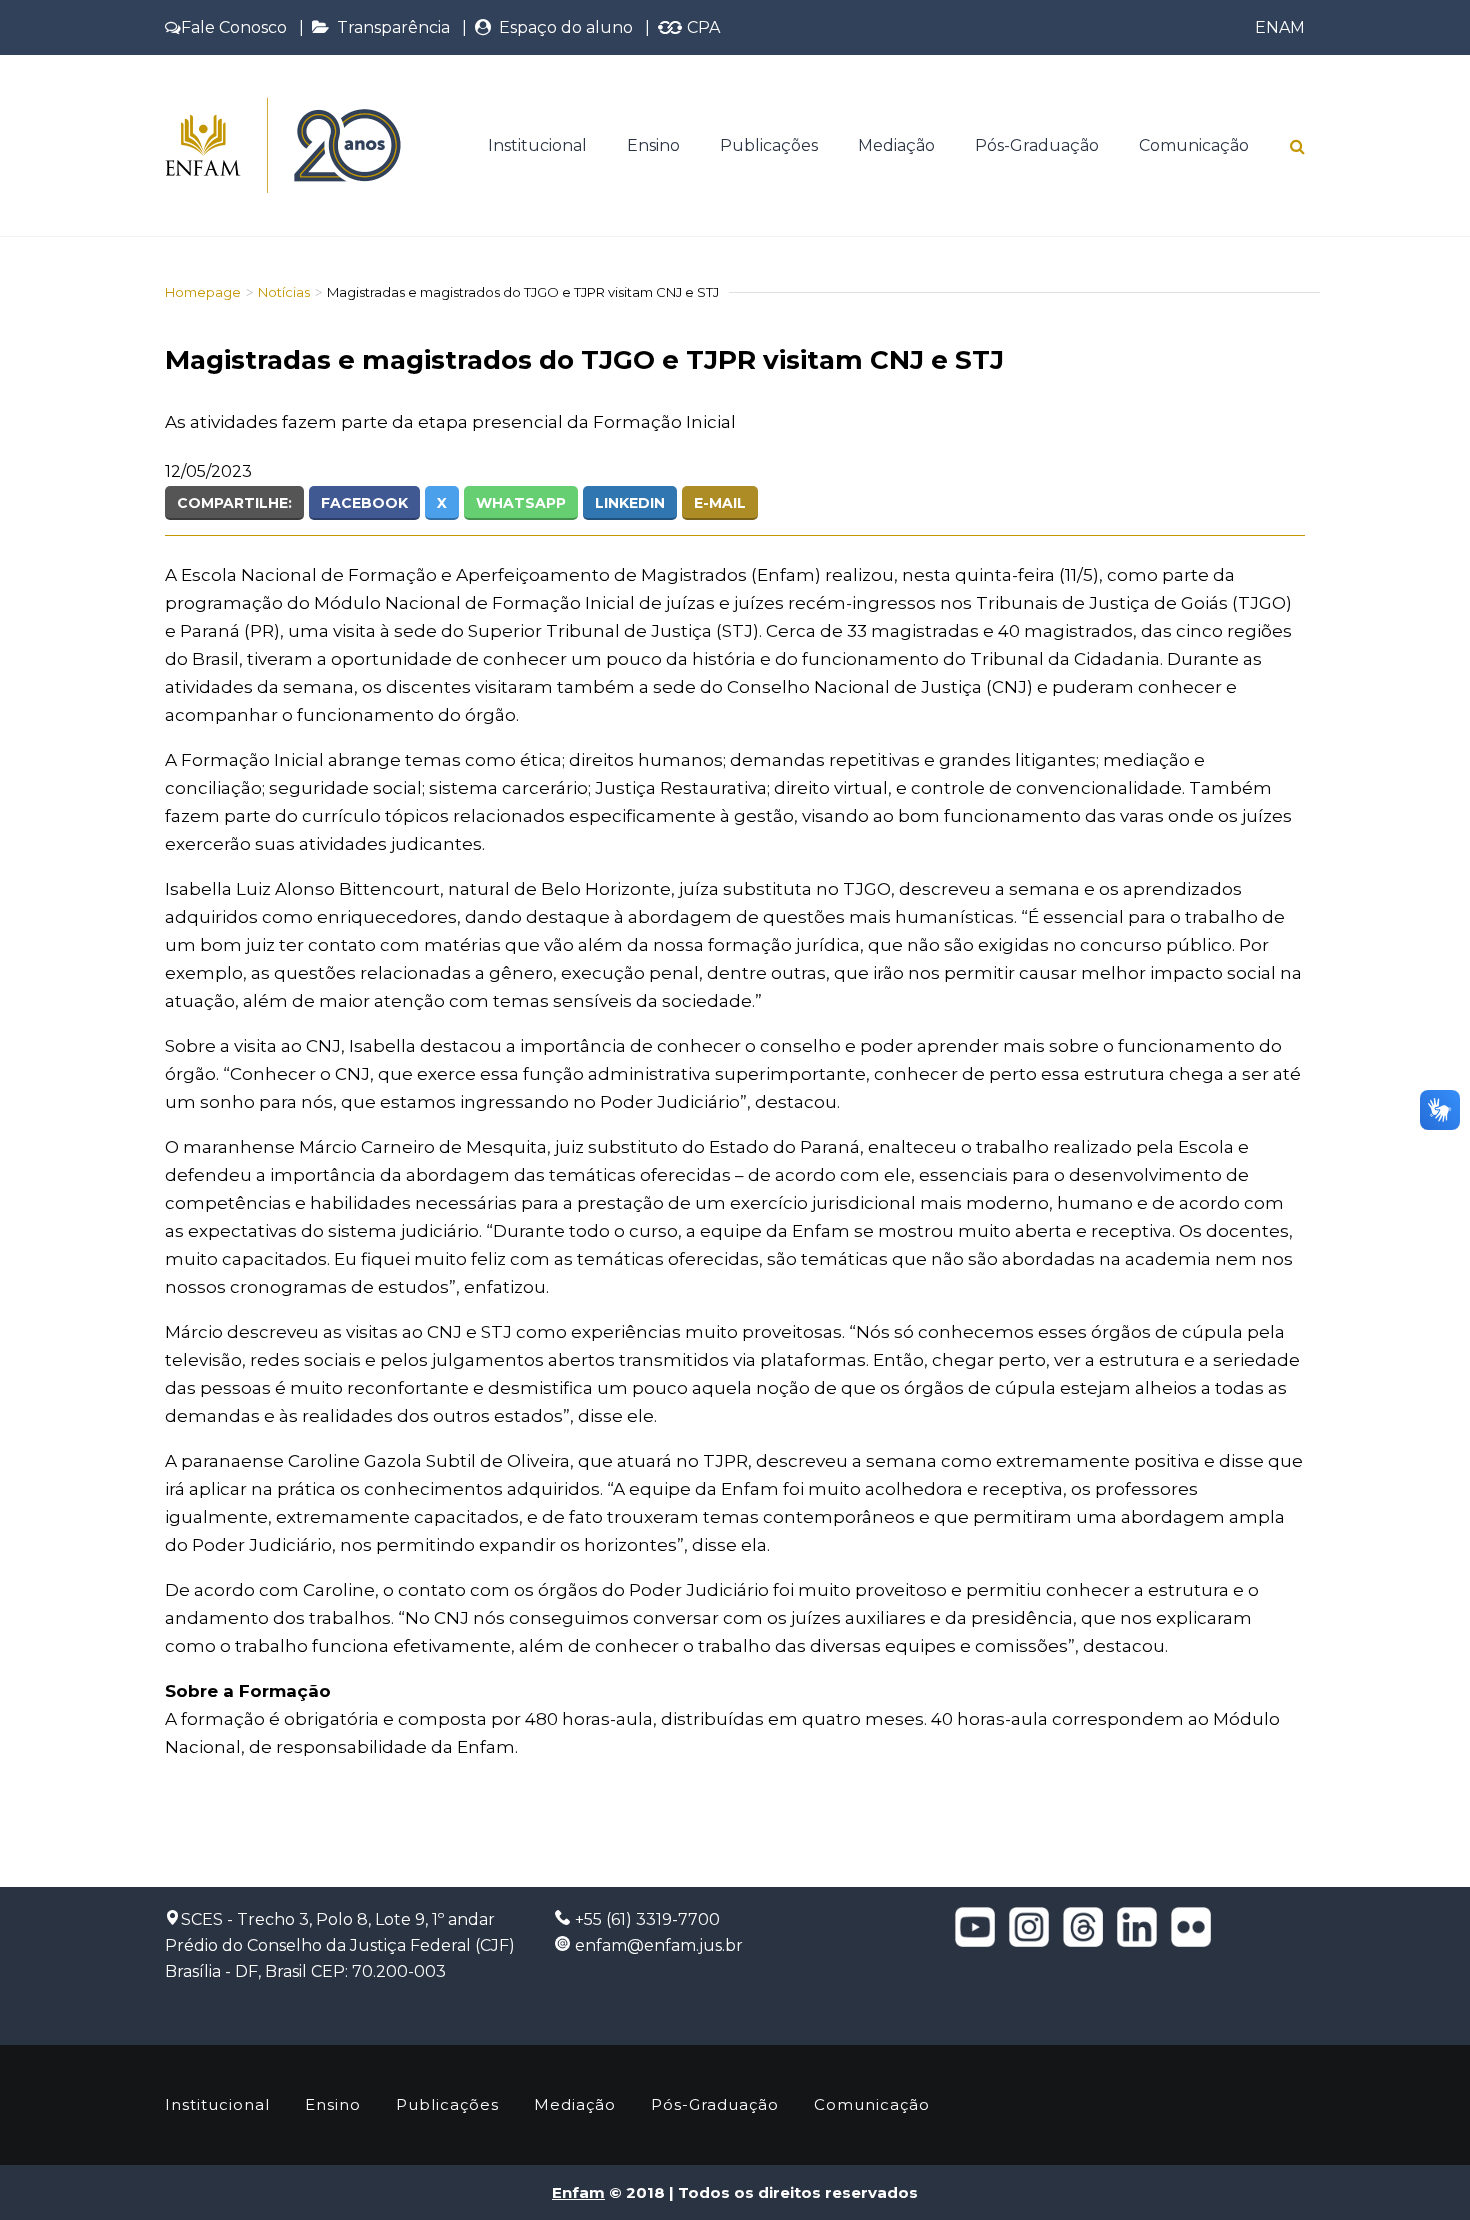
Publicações (769, 145)
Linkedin (630, 503)
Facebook (364, 503)
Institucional (537, 145)
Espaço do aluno (562, 27)
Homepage (203, 292)
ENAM (1280, 27)
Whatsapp (521, 503)
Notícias (284, 292)
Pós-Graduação (1037, 145)
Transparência (389, 27)
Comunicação (1194, 145)
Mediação (896, 145)
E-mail (720, 503)
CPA (701, 27)
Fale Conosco (234, 27)
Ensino (653, 145)
